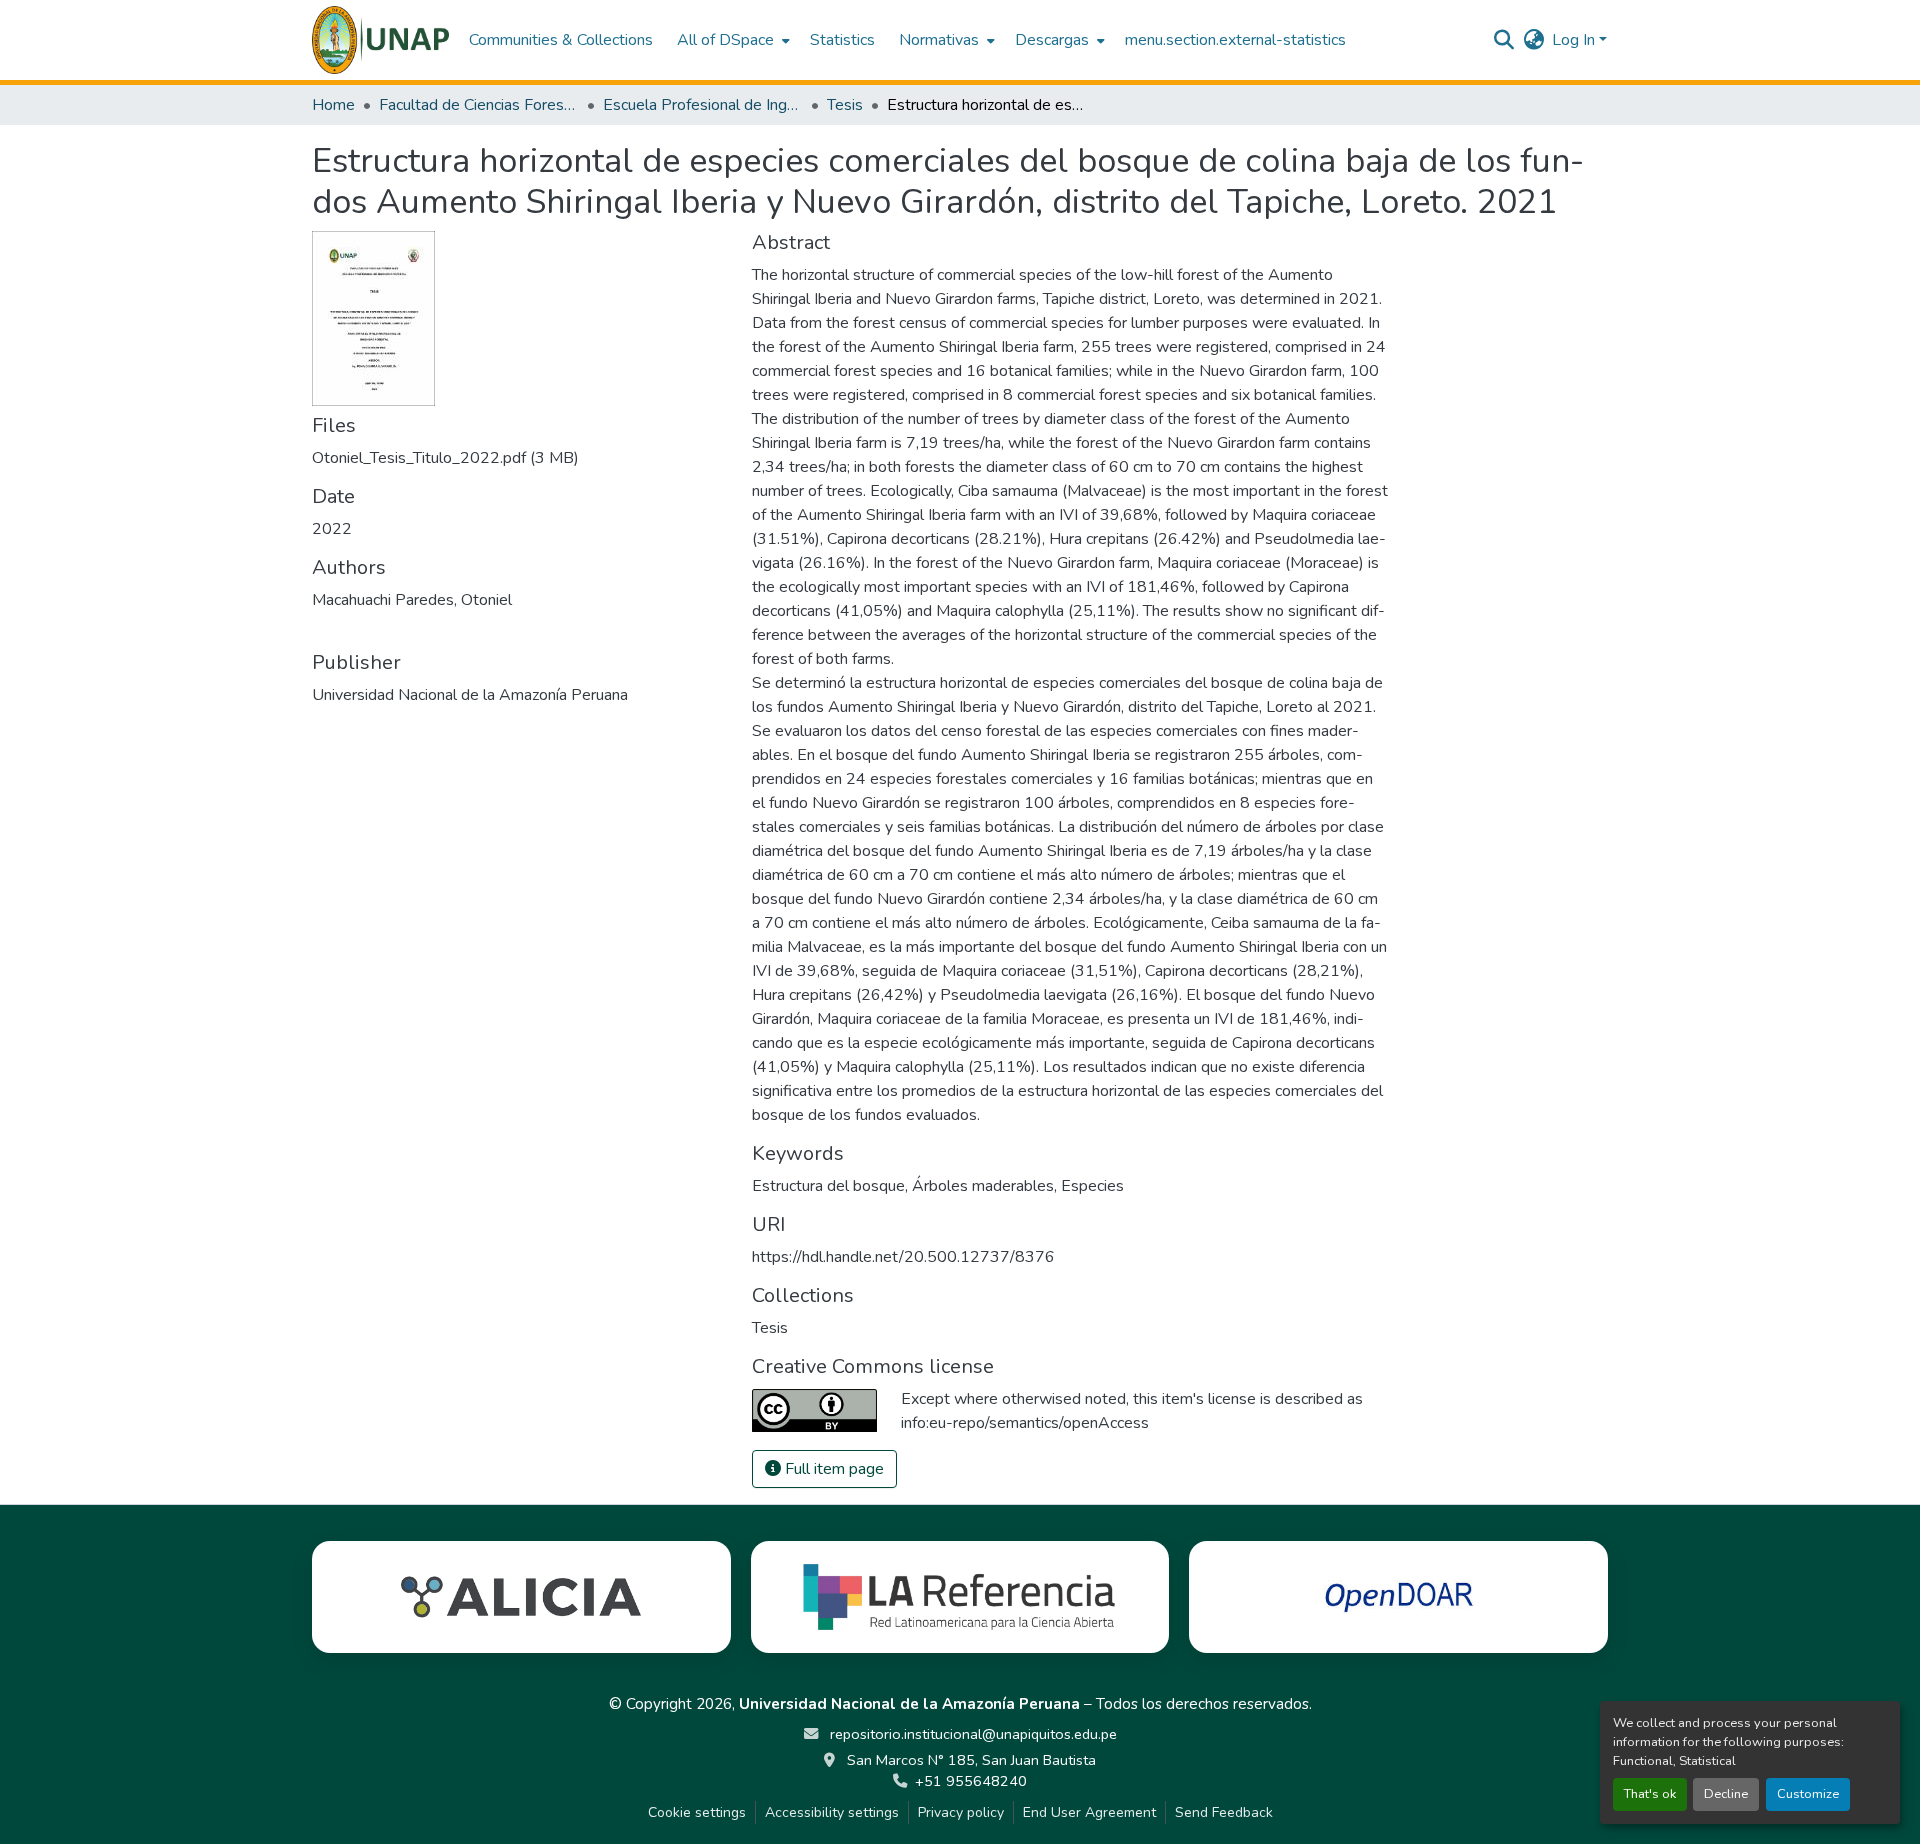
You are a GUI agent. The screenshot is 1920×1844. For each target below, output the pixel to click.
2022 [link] (332, 529)
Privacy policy (961, 1812)
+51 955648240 (971, 1781)
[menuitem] (731, 40)
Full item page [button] (832, 1469)
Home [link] (333, 105)
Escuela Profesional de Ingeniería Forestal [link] (703, 105)
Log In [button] (1575, 40)
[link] (520, 458)
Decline (1726, 1794)
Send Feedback (1224, 1812)
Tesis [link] (845, 105)
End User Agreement (1089, 1812)
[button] (380, 40)
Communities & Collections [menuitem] (561, 40)
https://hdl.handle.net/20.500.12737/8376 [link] (903, 1257)
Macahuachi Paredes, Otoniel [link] (412, 600)
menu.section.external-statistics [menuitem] (1235, 40)
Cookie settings (697, 1812)
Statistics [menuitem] (842, 40)
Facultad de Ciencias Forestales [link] (479, 105)
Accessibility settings (832, 1812)
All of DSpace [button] (725, 40)
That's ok (1650, 1794)
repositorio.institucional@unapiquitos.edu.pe (971, 1734)
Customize (1808, 1794)
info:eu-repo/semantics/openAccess (1025, 1423)
